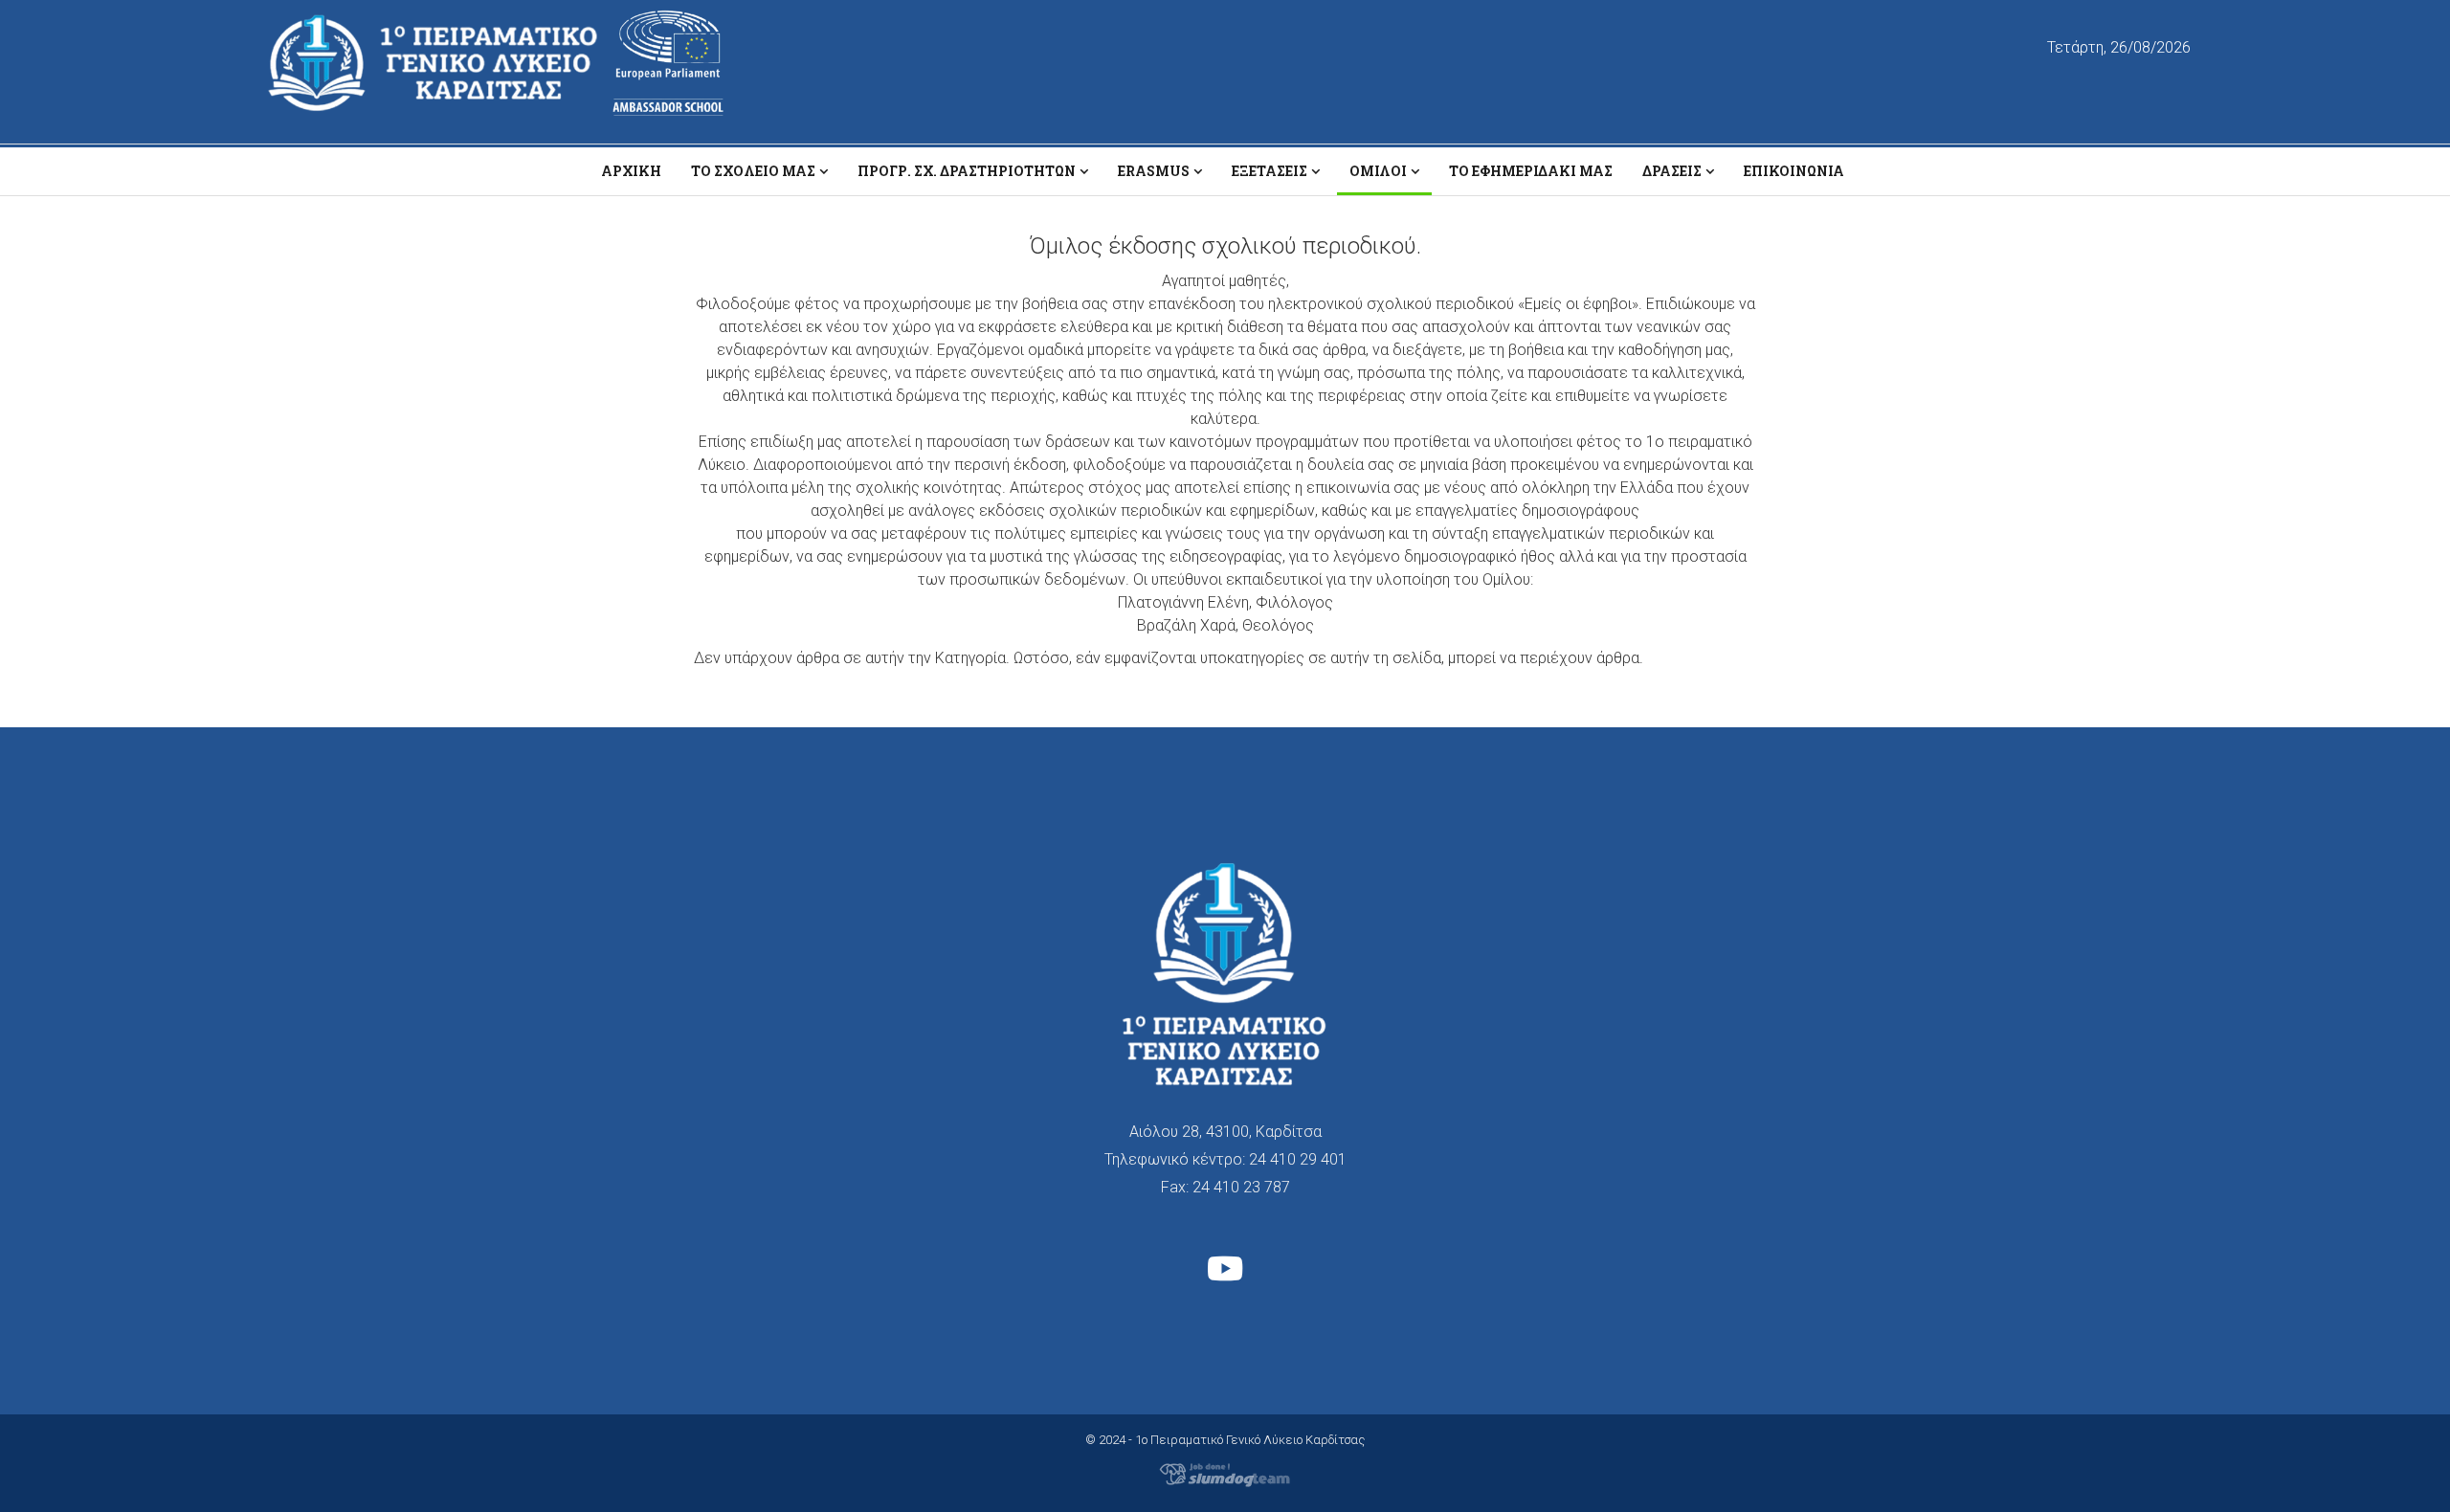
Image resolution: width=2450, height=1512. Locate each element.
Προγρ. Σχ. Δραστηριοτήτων (967, 171)
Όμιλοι (1378, 171)
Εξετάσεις (1270, 171)
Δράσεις (1672, 171)
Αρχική (631, 171)
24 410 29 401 (1298, 1159)
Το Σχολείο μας (753, 171)
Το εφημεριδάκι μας (1531, 171)
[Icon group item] (1225, 1271)
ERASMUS (1154, 171)
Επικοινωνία (1794, 171)
